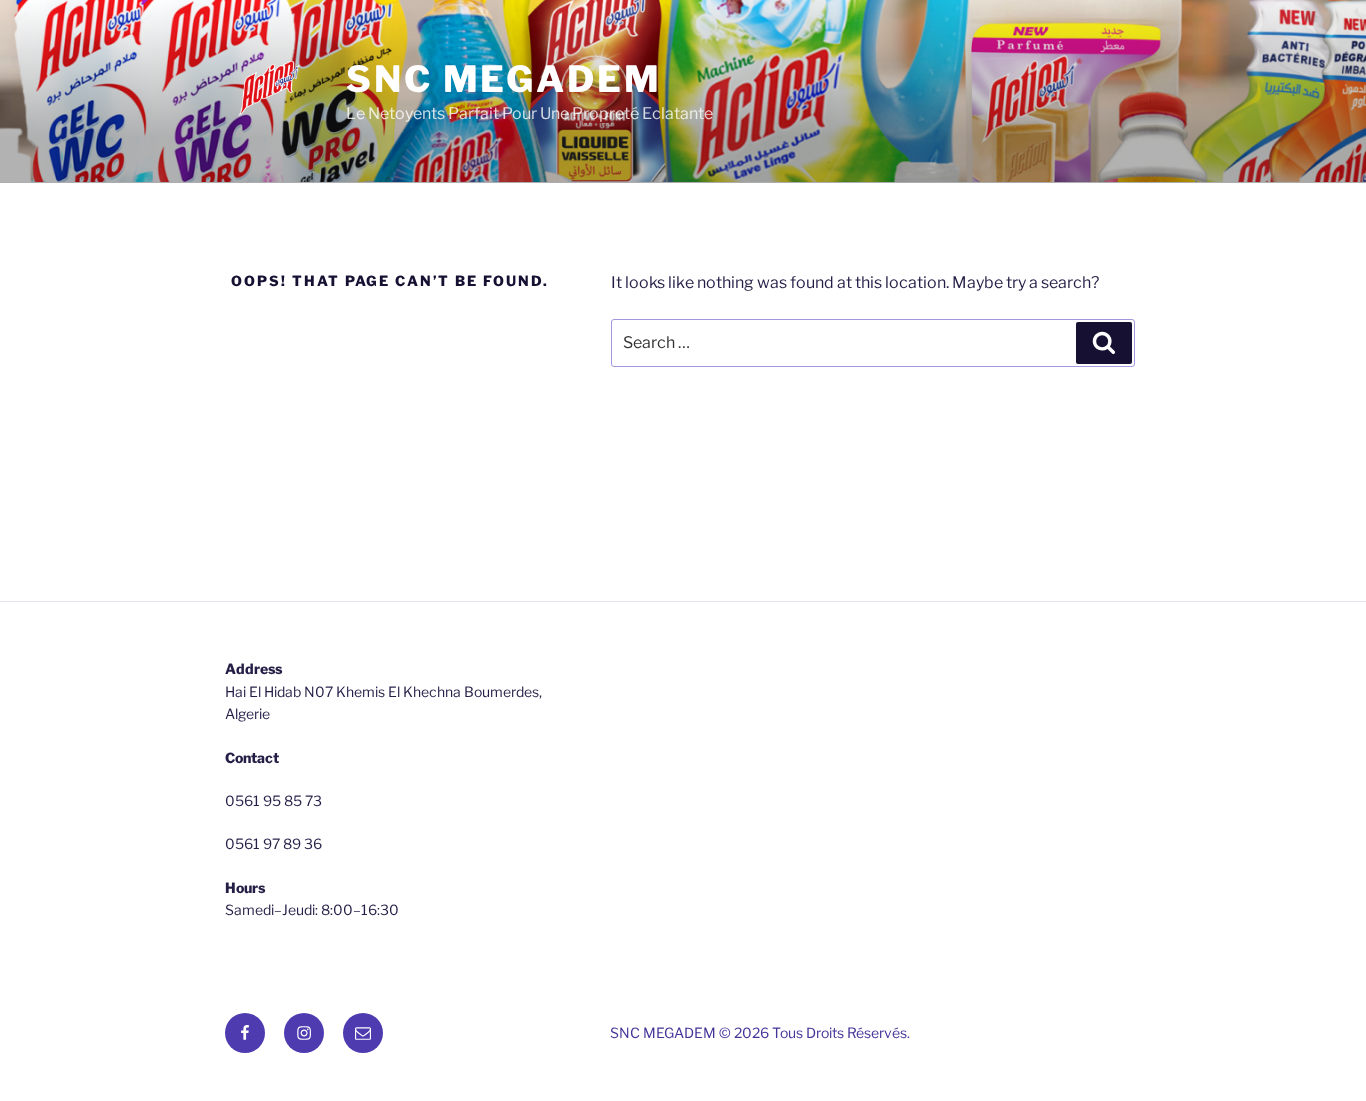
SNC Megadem (504, 79)
